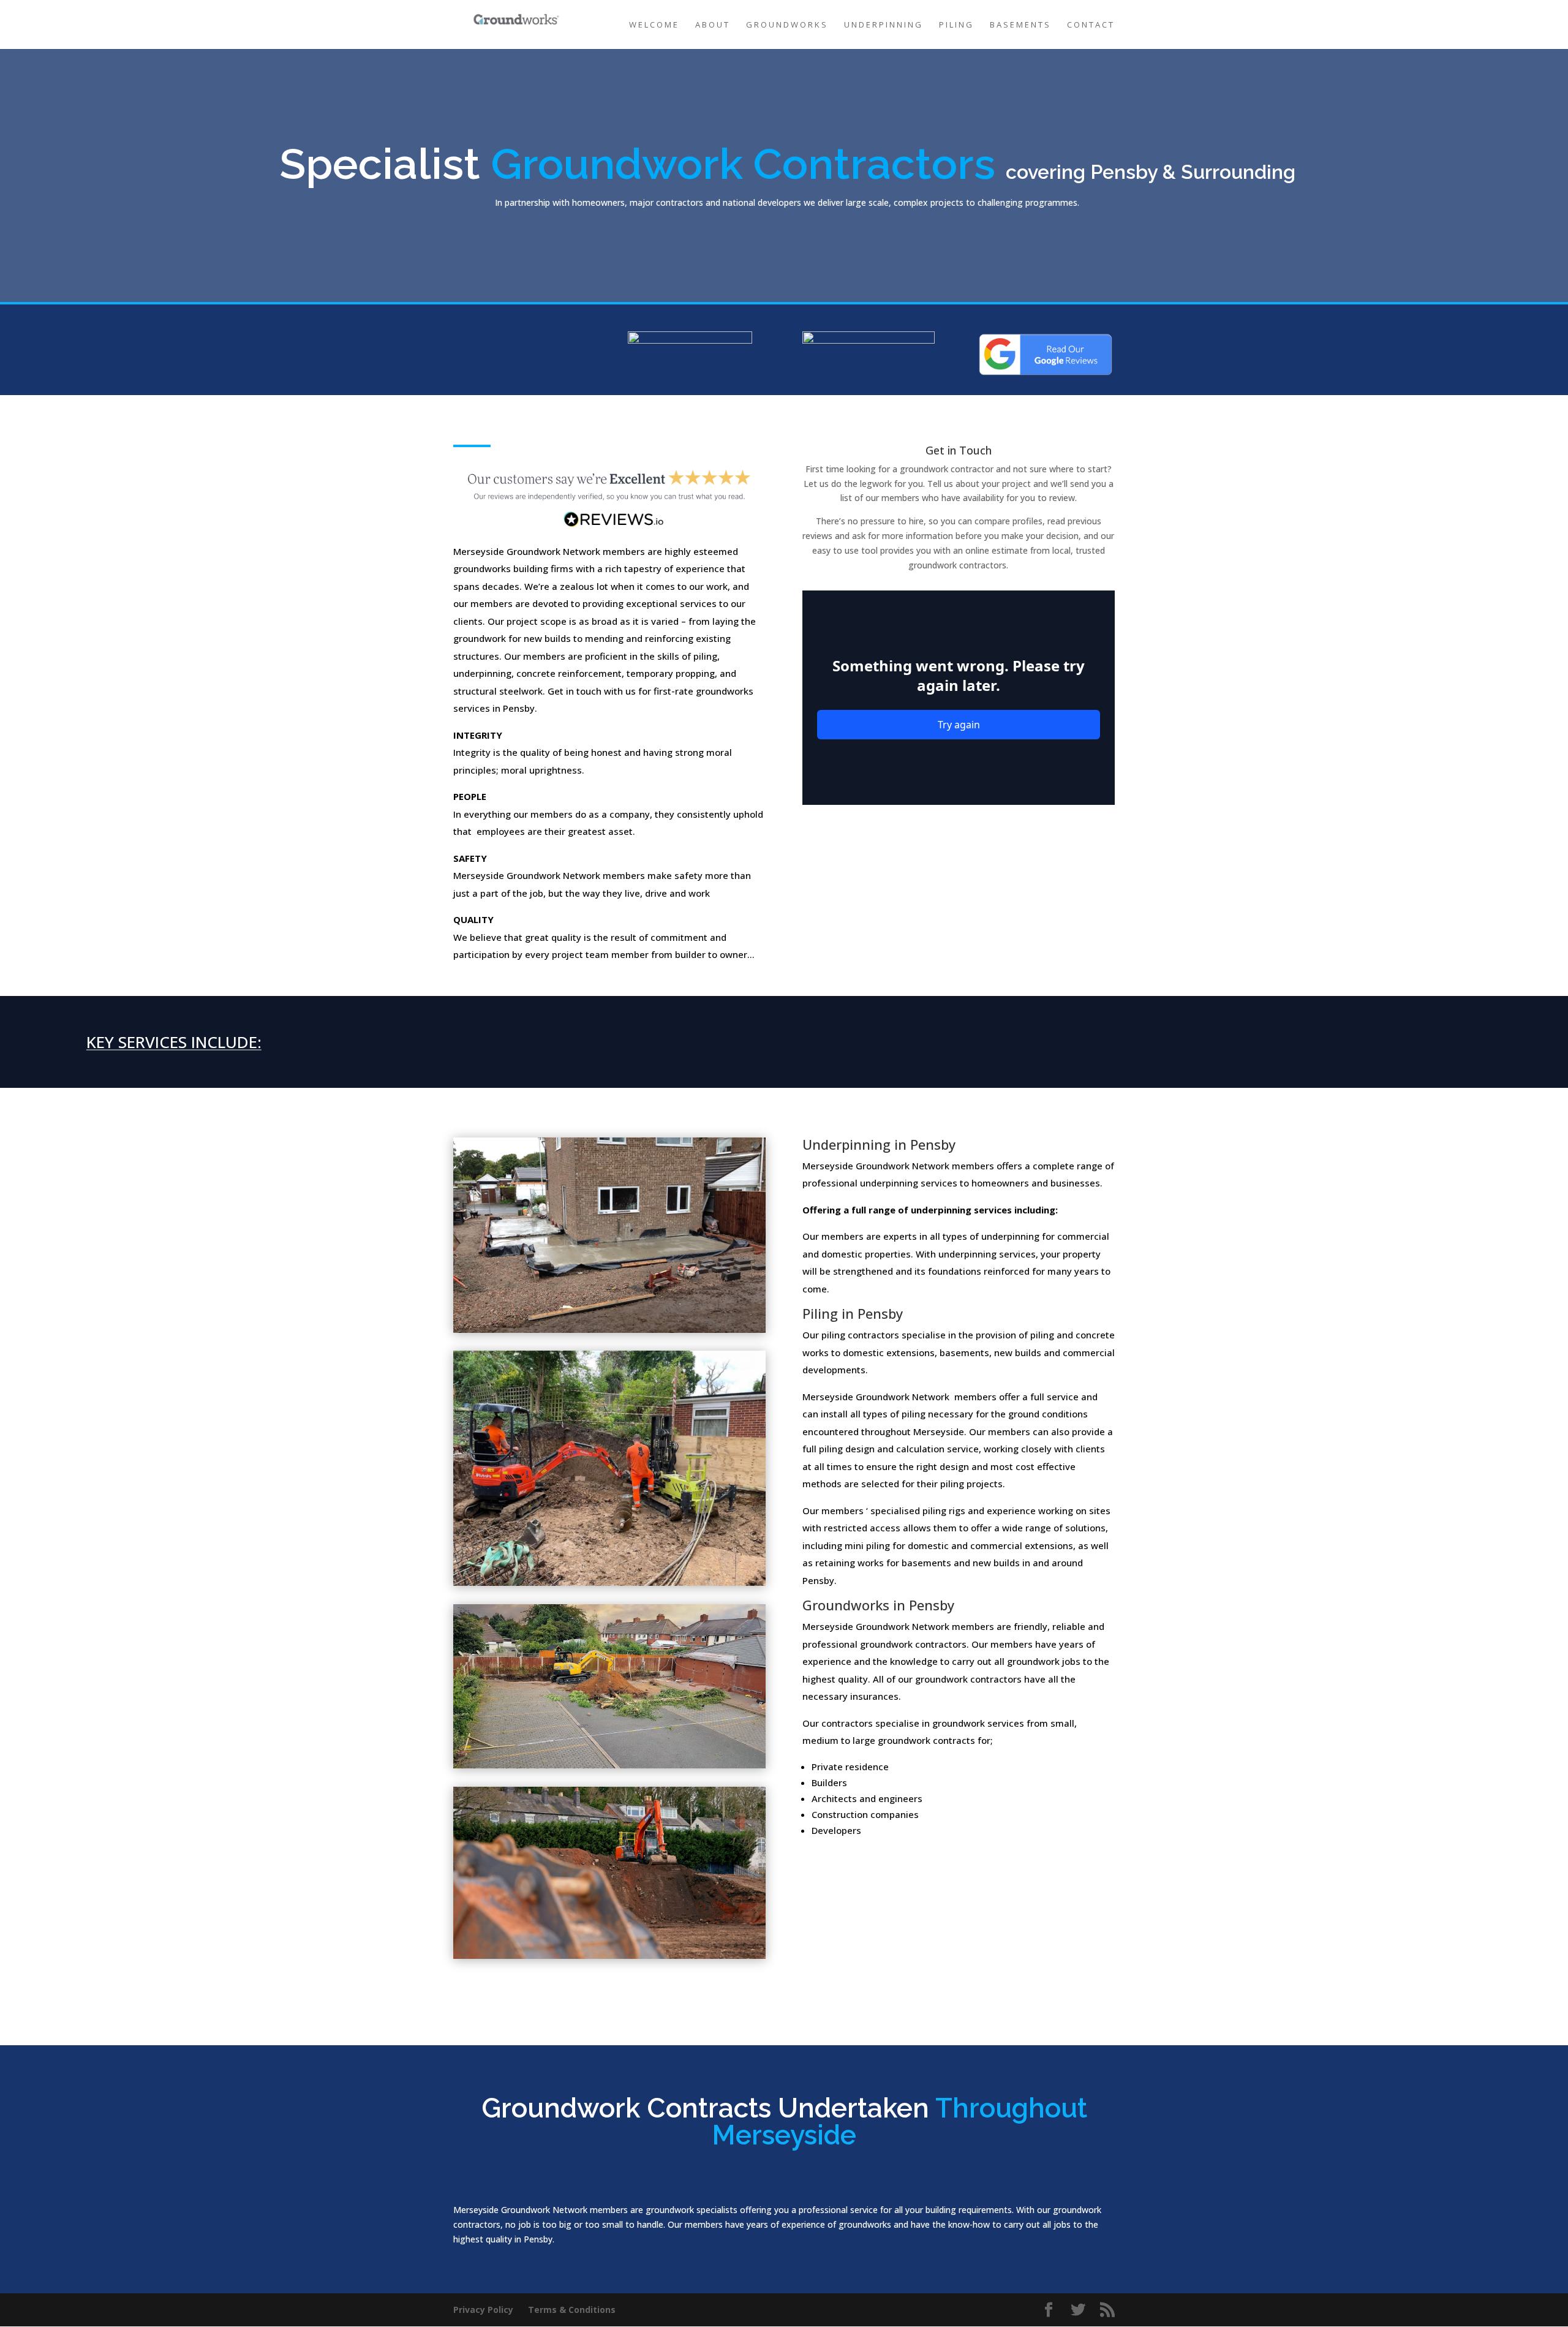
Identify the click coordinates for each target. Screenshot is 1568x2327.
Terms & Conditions (572, 2310)
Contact (1091, 25)
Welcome (654, 25)
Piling (956, 25)
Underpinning (884, 25)
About (713, 25)
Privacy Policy (483, 2310)
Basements (1020, 25)
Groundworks (787, 25)
